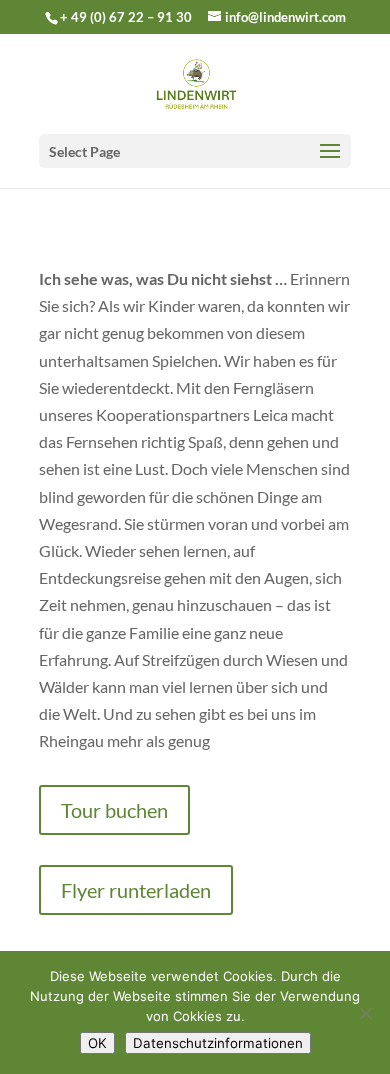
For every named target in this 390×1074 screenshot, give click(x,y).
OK (97, 1043)
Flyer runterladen (136, 890)
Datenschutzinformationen (218, 1043)
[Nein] (365, 1013)
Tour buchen (114, 810)
